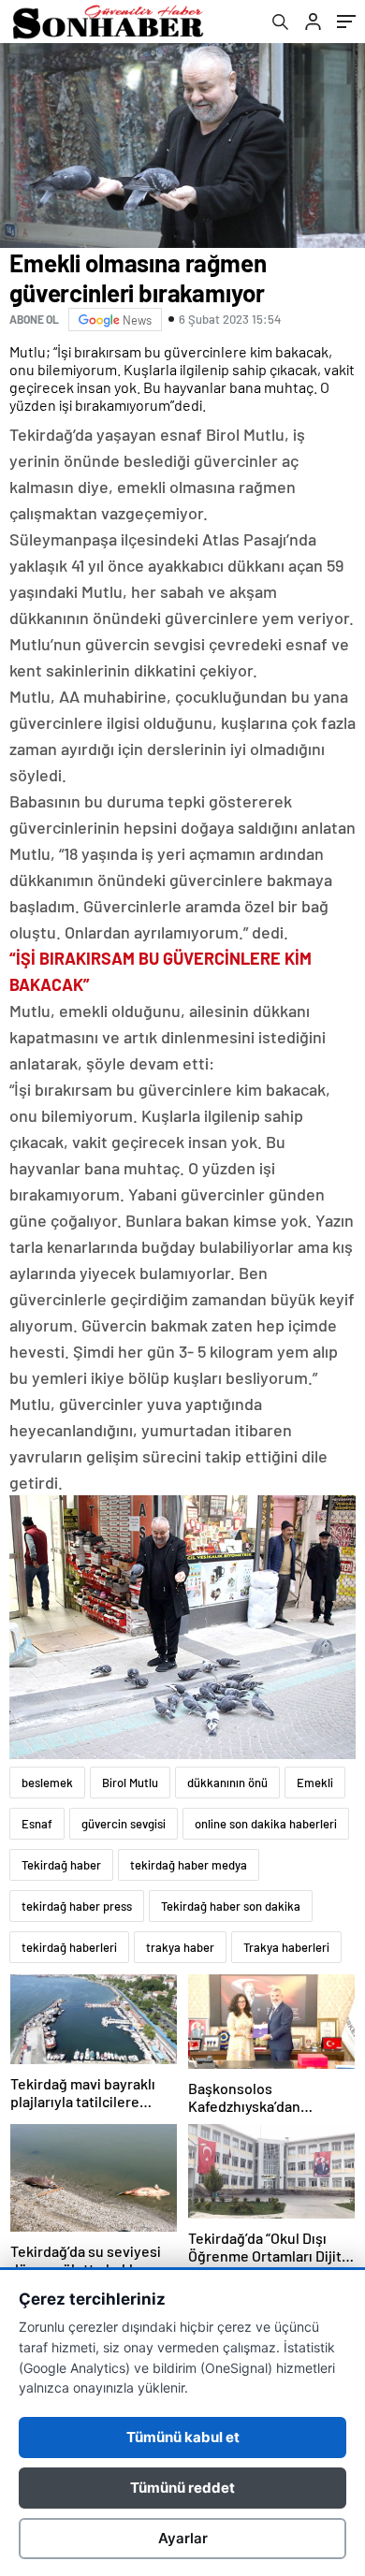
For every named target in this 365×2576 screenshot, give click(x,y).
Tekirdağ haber (61, 1865)
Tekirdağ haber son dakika (231, 1906)
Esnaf (37, 1824)
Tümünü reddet (182, 2488)
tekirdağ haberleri (69, 1947)
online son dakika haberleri (266, 1824)
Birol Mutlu (130, 1783)
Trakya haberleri (286, 1947)
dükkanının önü (227, 1783)
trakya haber (180, 1947)
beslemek (47, 1783)
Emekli (315, 1783)
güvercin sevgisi (124, 1824)
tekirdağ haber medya (189, 1865)
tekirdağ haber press (77, 1906)
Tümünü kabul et (183, 2437)
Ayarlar (183, 2538)
